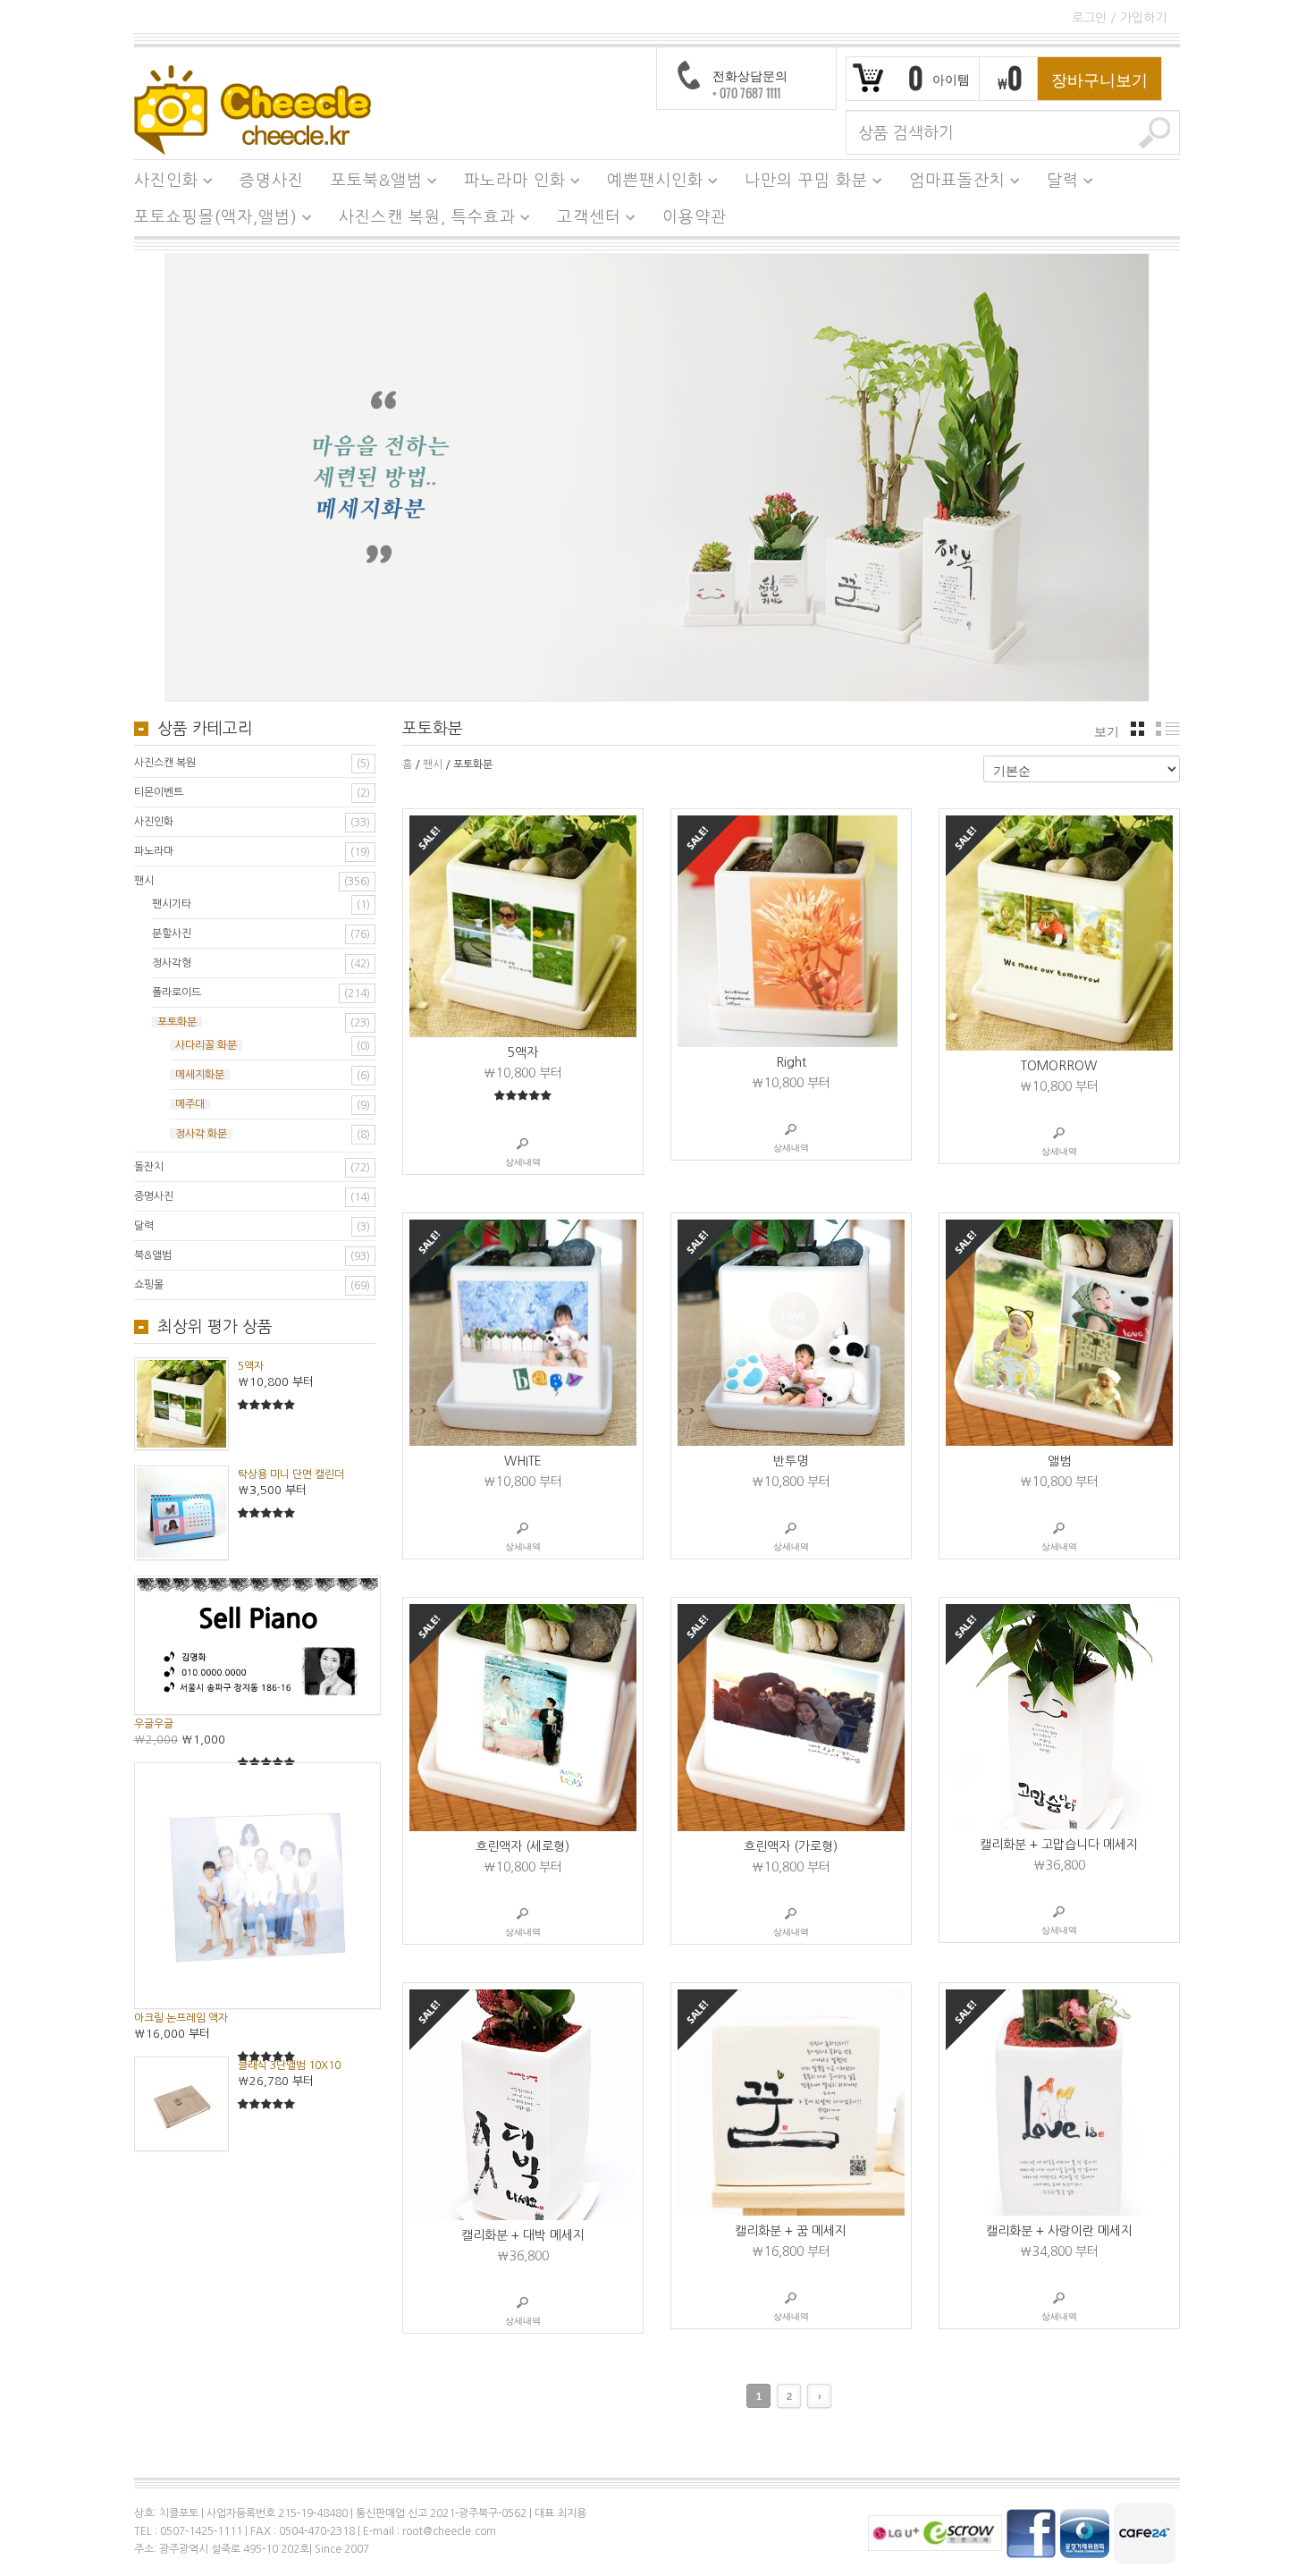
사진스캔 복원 (165, 763)
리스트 (1168, 729)
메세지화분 (200, 1075)
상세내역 (523, 1161)
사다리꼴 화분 (206, 1045)
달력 (1056, 183)
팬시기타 (172, 904)
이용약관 (695, 217)
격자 (1137, 729)
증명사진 (272, 181)
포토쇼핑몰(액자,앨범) (209, 220)
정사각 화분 (201, 1134)
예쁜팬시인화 (649, 183)
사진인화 (160, 183)
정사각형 (172, 963)
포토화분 (177, 1022)
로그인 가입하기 (1119, 18)
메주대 (190, 1104)
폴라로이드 (177, 992)
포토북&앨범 (370, 183)
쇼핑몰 (149, 1285)
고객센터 (582, 220)
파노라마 (154, 851)
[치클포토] (253, 109)
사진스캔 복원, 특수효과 (421, 220)
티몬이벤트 (159, 792)
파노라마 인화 (508, 183)
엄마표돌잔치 (951, 183)
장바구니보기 (1099, 79)
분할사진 (172, 933)
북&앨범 (153, 1255)
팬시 (433, 764)
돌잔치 (149, 1167)
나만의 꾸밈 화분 (800, 183)
